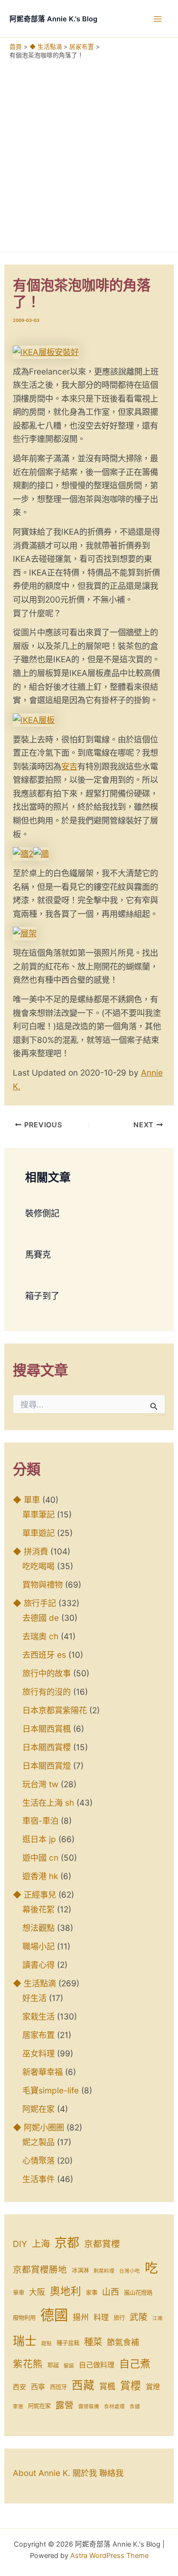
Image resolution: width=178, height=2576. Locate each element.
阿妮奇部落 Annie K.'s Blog (53, 19)
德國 (54, 2315)
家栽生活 (38, 2016)
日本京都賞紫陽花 (55, 1710)
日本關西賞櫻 (47, 1747)
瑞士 (25, 2341)
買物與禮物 (42, 1585)
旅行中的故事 (47, 1673)
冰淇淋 (80, 2270)
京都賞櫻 (102, 2244)
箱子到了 (42, 1296)
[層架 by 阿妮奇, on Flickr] (25, 933)
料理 (101, 2317)
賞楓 (107, 2386)
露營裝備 (89, 2407)
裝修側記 (42, 1213)
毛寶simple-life (51, 2090)
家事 (92, 2293)
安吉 (69, 766)
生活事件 (38, 2179)
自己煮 (135, 2364)
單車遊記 (38, 1533)
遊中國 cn (40, 1858)
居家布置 (38, 2035)
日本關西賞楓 (47, 1729)
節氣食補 (123, 2342)
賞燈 (153, 2387)
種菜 (93, 2342)
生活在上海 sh (48, 1803)
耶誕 (53, 2365)
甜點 (47, 2343)
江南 (158, 2318)
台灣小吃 (130, 2271)
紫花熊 (28, 2364)
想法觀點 (38, 1928)
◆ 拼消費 (30, 1551)
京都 (67, 2243)
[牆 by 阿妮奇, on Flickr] (41, 853)
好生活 (34, 1998)
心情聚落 (38, 2160)
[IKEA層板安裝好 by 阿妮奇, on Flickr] (46, 352)
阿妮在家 (38, 2109)
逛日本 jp (39, 1839)
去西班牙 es (44, 1655)
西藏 (83, 2385)
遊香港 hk (40, 1876)
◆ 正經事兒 (34, 1895)
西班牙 (58, 2387)
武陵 (139, 2317)
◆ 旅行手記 (34, 1603)
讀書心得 (38, 1965)
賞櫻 (131, 2385)
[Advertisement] (89, 153)
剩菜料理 (104, 2271)
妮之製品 (38, 2142)
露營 (65, 2405)
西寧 (38, 2387)
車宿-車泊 (40, 1821)
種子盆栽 (68, 2343)
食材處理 (114, 2407)
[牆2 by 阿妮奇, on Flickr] (23, 853)
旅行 (119, 2318)
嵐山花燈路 (138, 2293)
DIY (20, 2244)
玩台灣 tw (40, 1784)
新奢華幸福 (42, 2072)
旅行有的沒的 (47, 1692)
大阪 (37, 2292)
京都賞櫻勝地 (40, 2270)
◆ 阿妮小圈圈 (38, 2127)
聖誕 (69, 2366)
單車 (19, 2293)
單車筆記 (38, 1514)
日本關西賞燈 (47, 1766)
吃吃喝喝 (38, 1566)
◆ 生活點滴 (34, 1983)
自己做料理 (97, 2365)
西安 (19, 2387)
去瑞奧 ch (40, 1636)
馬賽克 (38, 1254)
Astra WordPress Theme (109, 2556)
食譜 (135, 2407)
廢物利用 (24, 2318)
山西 (111, 2292)
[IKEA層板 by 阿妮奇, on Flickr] (34, 719)
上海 (41, 2244)
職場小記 (38, 1946)
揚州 (81, 2317)
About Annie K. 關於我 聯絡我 (68, 2473)
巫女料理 (38, 2053)
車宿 (18, 2407)
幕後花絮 (38, 1909)
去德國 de (41, 1618)
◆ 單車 (26, 1500)
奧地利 (66, 2291)
